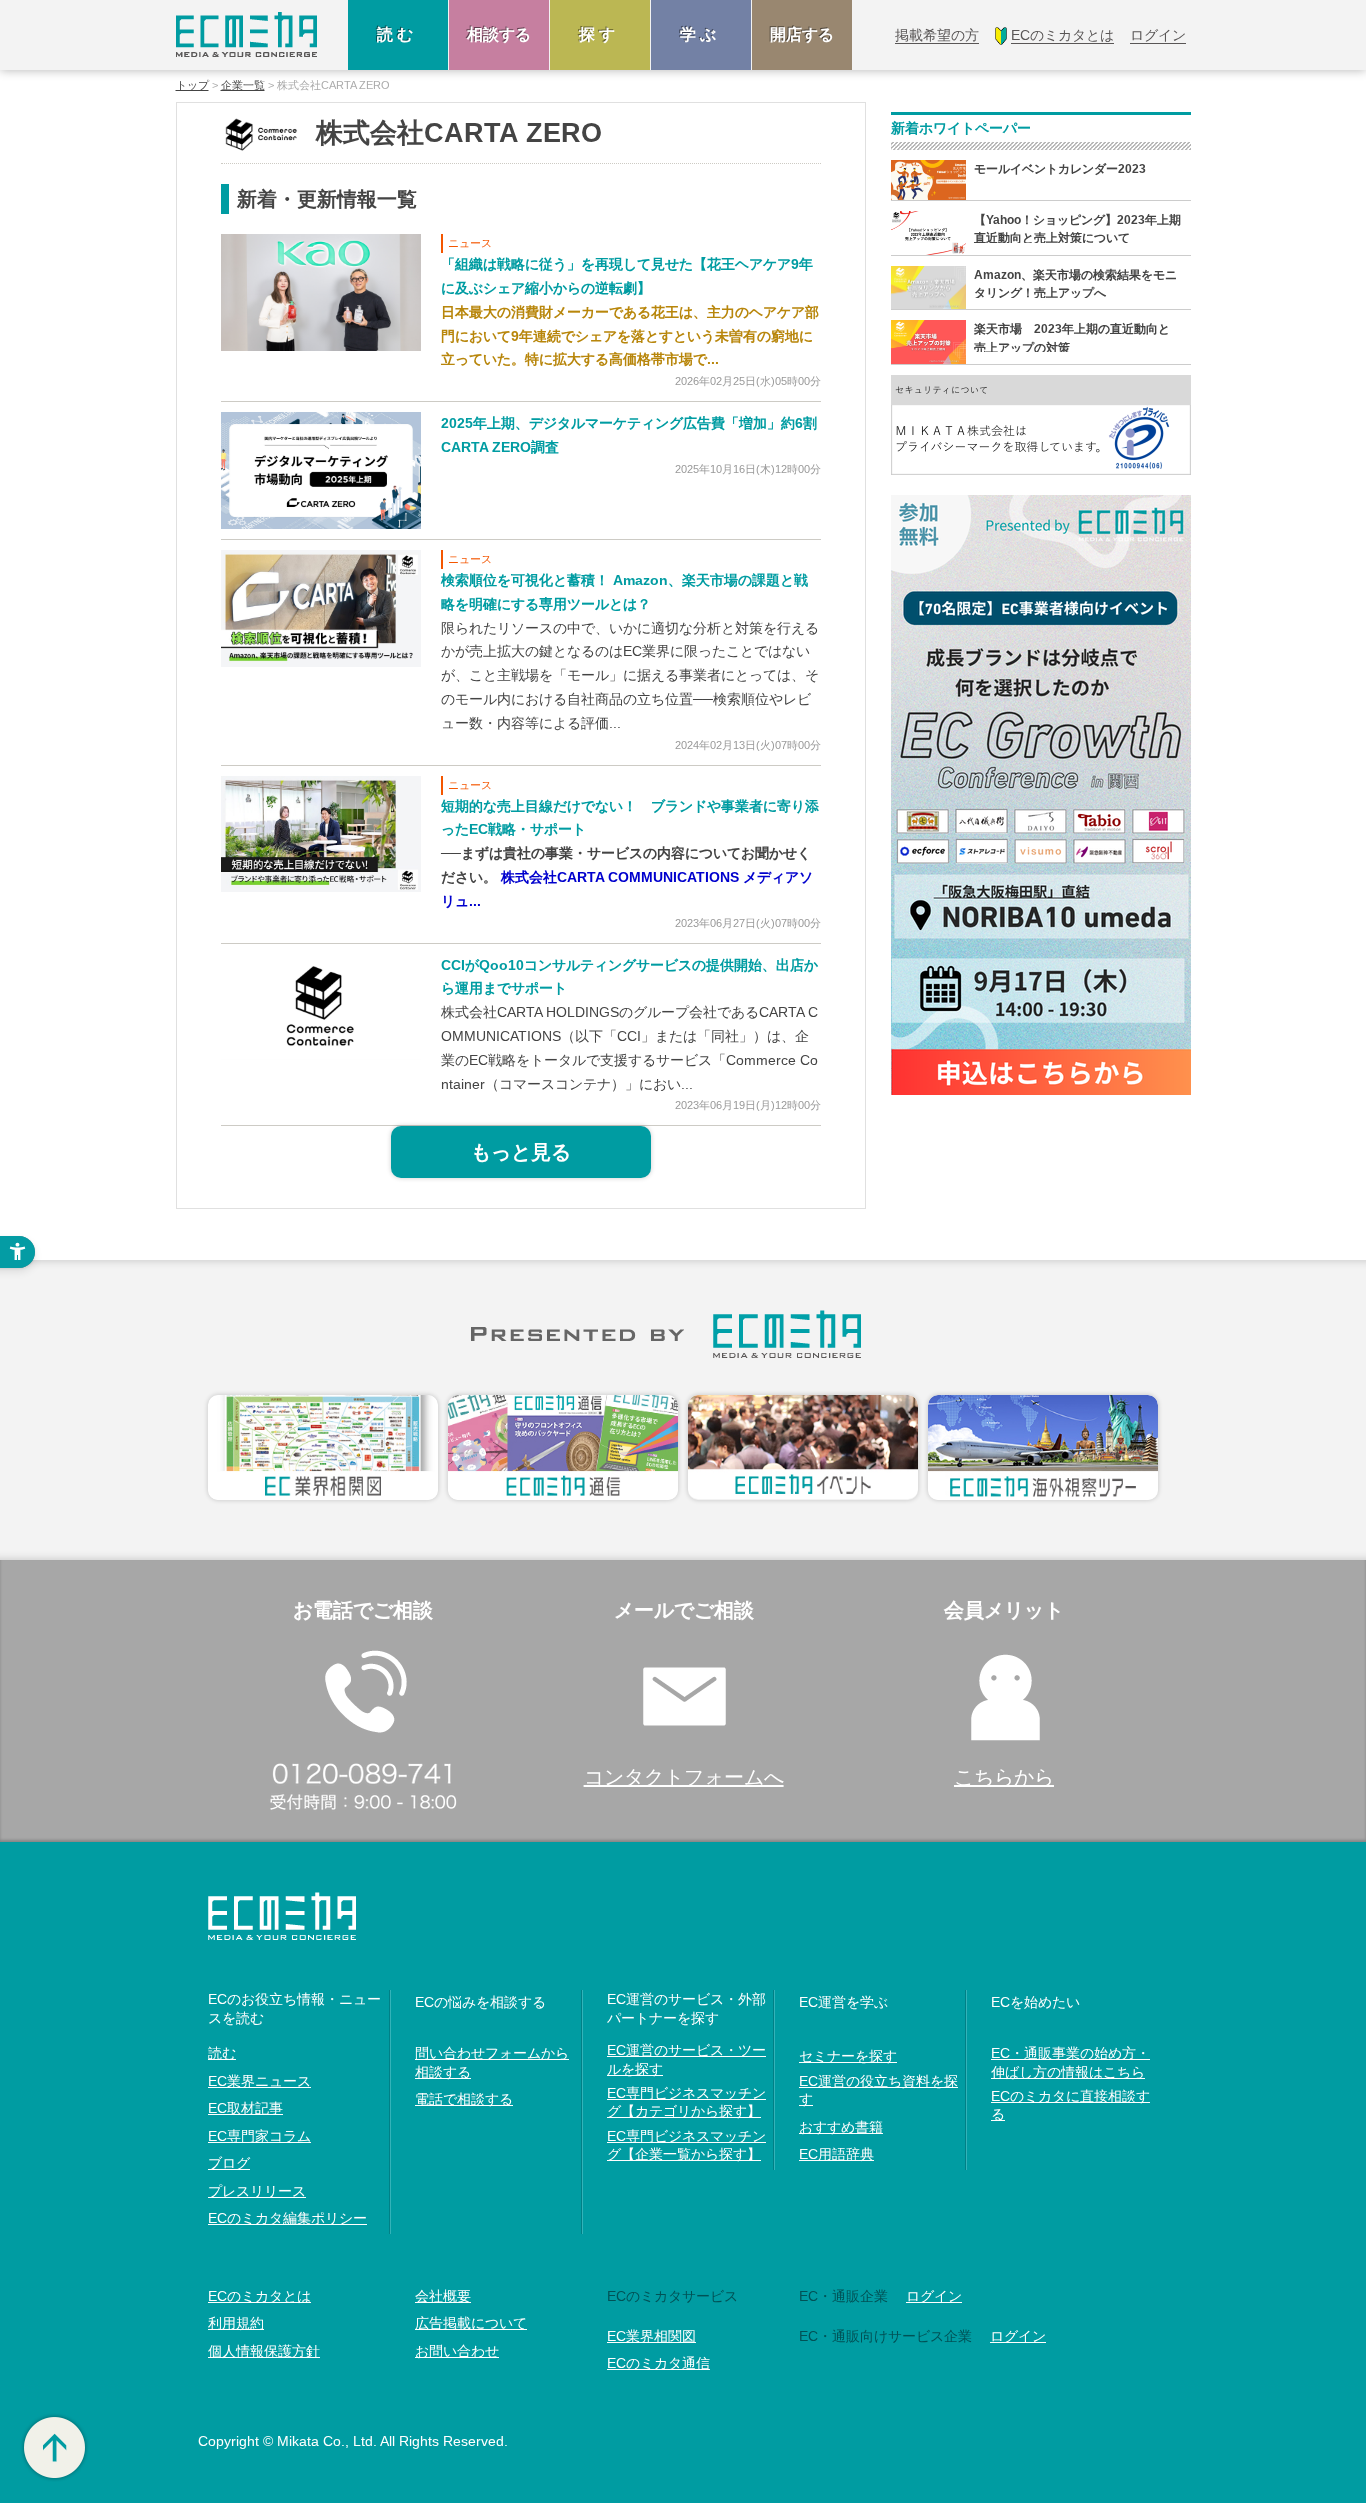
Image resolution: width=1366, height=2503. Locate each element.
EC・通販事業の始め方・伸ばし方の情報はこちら (1070, 2062)
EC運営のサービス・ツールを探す (686, 2059)
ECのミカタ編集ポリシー (287, 2218)
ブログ (229, 2163)
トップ (192, 85)
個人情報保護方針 (264, 2351)
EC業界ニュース (259, 2081)
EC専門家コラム (259, 2136)
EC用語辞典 (836, 2154)
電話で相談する (464, 2099)
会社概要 (443, 2296)
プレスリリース (257, 2191)
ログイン (934, 2296)
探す (600, 34)
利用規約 (236, 2323)
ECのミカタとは (259, 2296)
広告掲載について (471, 2323)
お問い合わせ (457, 2351)
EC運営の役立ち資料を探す (878, 2090)
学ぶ (701, 34)
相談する (499, 34)
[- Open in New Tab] (321, 291)
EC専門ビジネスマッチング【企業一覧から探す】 (686, 2145)
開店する (802, 34)
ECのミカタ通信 (658, 2363)
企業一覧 (243, 85)
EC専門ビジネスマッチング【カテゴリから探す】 (686, 2102)
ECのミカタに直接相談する (1070, 2105)
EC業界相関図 (651, 2336)
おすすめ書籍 (841, 2127)
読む (398, 34)
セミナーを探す (848, 2056)
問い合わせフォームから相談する (492, 2062)
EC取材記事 (245, 2108)
